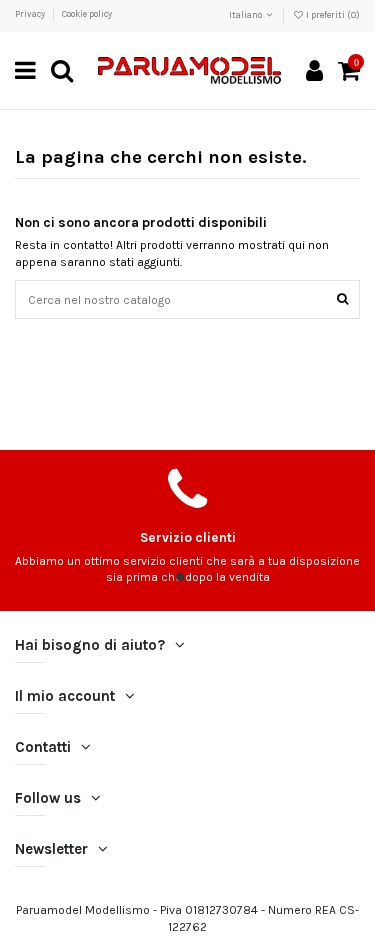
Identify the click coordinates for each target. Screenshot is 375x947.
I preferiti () (332, 15)
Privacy (31, 14)
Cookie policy (87, 14)
